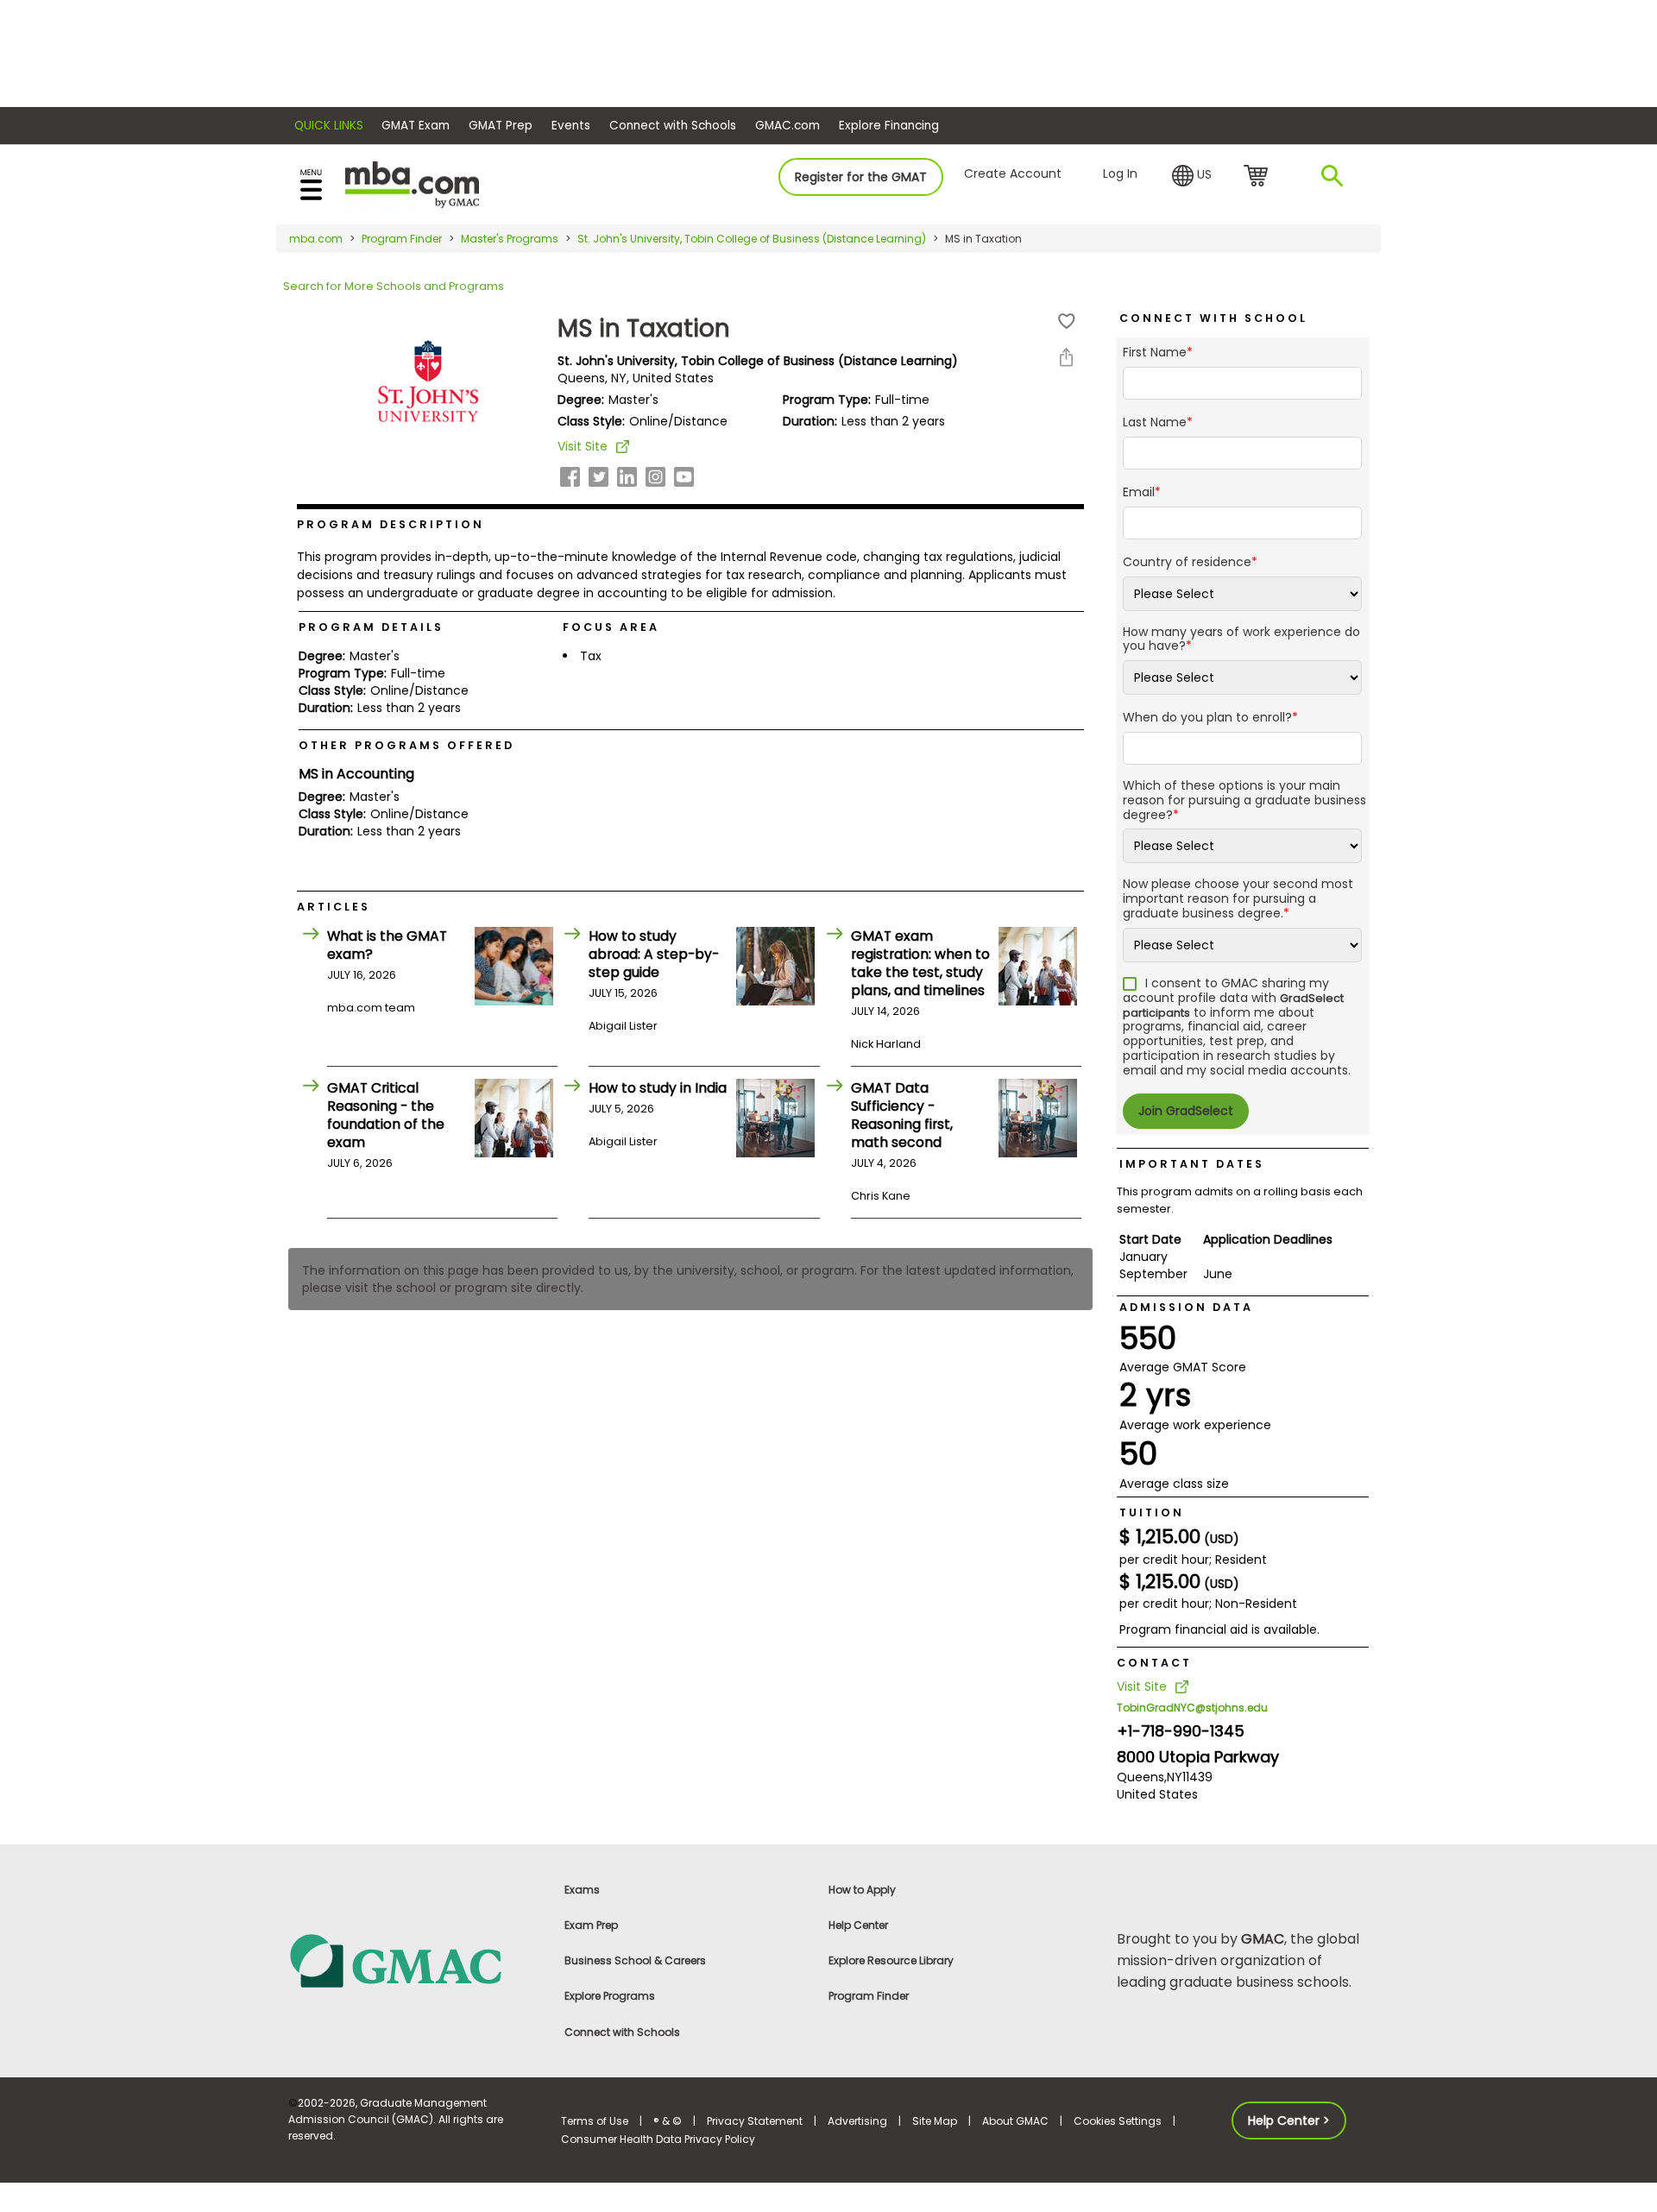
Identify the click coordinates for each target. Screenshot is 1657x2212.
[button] (1192, 176)
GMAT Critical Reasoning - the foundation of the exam (386, 1115)
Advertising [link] (857, 2121)
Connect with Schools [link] (622, 2032)
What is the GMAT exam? (387, 945)
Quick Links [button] (329, 126)
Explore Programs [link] (610, 1996)
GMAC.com (788, 126)
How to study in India (658, 1088)
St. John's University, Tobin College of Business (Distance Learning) (752, 239)
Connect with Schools (673, 126)
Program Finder (402, 239)
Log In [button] (1120, 173)
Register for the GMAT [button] (861, 177)
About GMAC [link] (1015, 2121)
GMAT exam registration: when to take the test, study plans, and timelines (920, 963)
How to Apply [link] (862, 1890)
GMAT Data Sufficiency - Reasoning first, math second (902, 1115)
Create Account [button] (1013, 173)
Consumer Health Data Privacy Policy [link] (658, 2139)
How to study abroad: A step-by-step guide (654, 954)
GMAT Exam (416, 126)
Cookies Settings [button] (1118, 2121)
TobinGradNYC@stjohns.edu (1192, 1708)
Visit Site (583, 446)
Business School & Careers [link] (635, 1960)
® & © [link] (668, 2121)
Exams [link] (582, 1890)
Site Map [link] (935, 2121)
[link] (414, 1960)
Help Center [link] (858, 1925)
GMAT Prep (501, 126)
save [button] (1067, 321)
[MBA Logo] (412, 183)
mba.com (316, 239)
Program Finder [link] (869, 1996)
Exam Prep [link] (591, 1925)
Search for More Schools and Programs (394, 286)
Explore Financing (889, 126)
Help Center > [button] (1289, 2121)
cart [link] (1259, 177)
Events (571, 126)
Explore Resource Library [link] (891, 1960)
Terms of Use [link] (595, 2121)
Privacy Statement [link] (755, 2121)
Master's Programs (510, 239)
